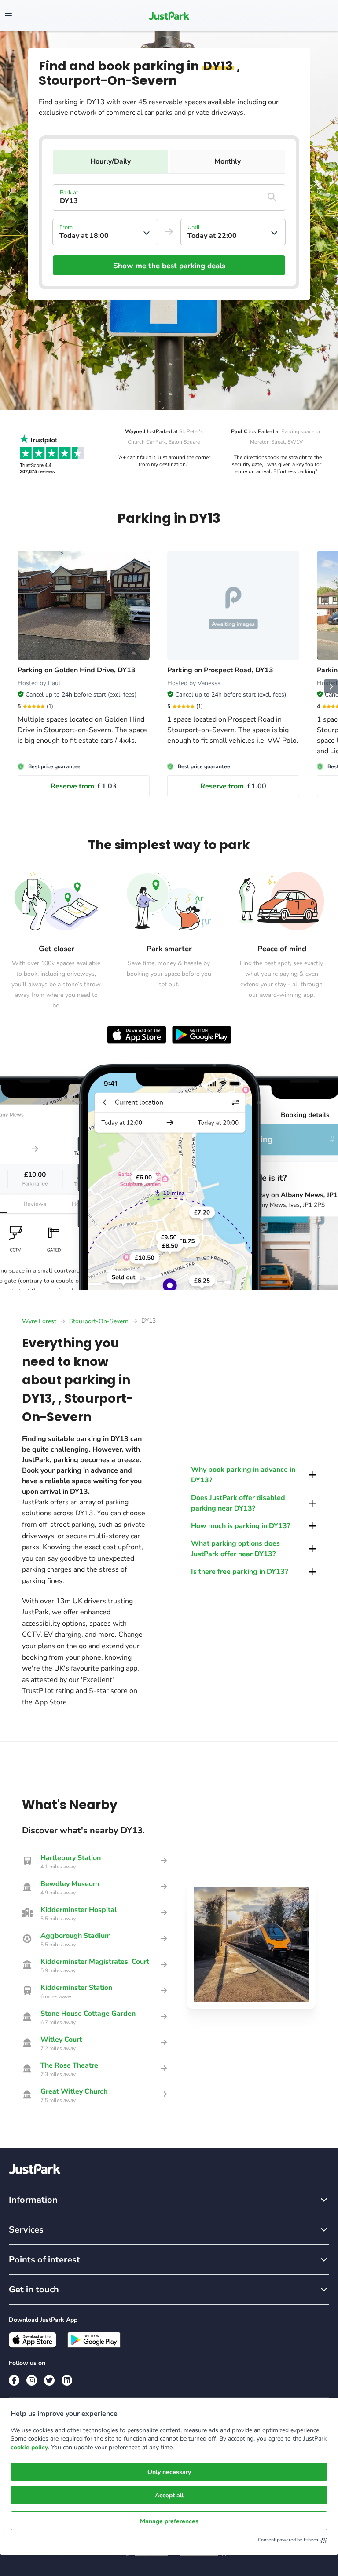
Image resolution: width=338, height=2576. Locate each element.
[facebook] (14, 2380)
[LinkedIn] (67, 2380)
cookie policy (29, 2447)
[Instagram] (32, 2380)
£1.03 (84, 786)
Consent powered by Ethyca (288, 2540)
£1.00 (233, 786)
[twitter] (49, 2380)
